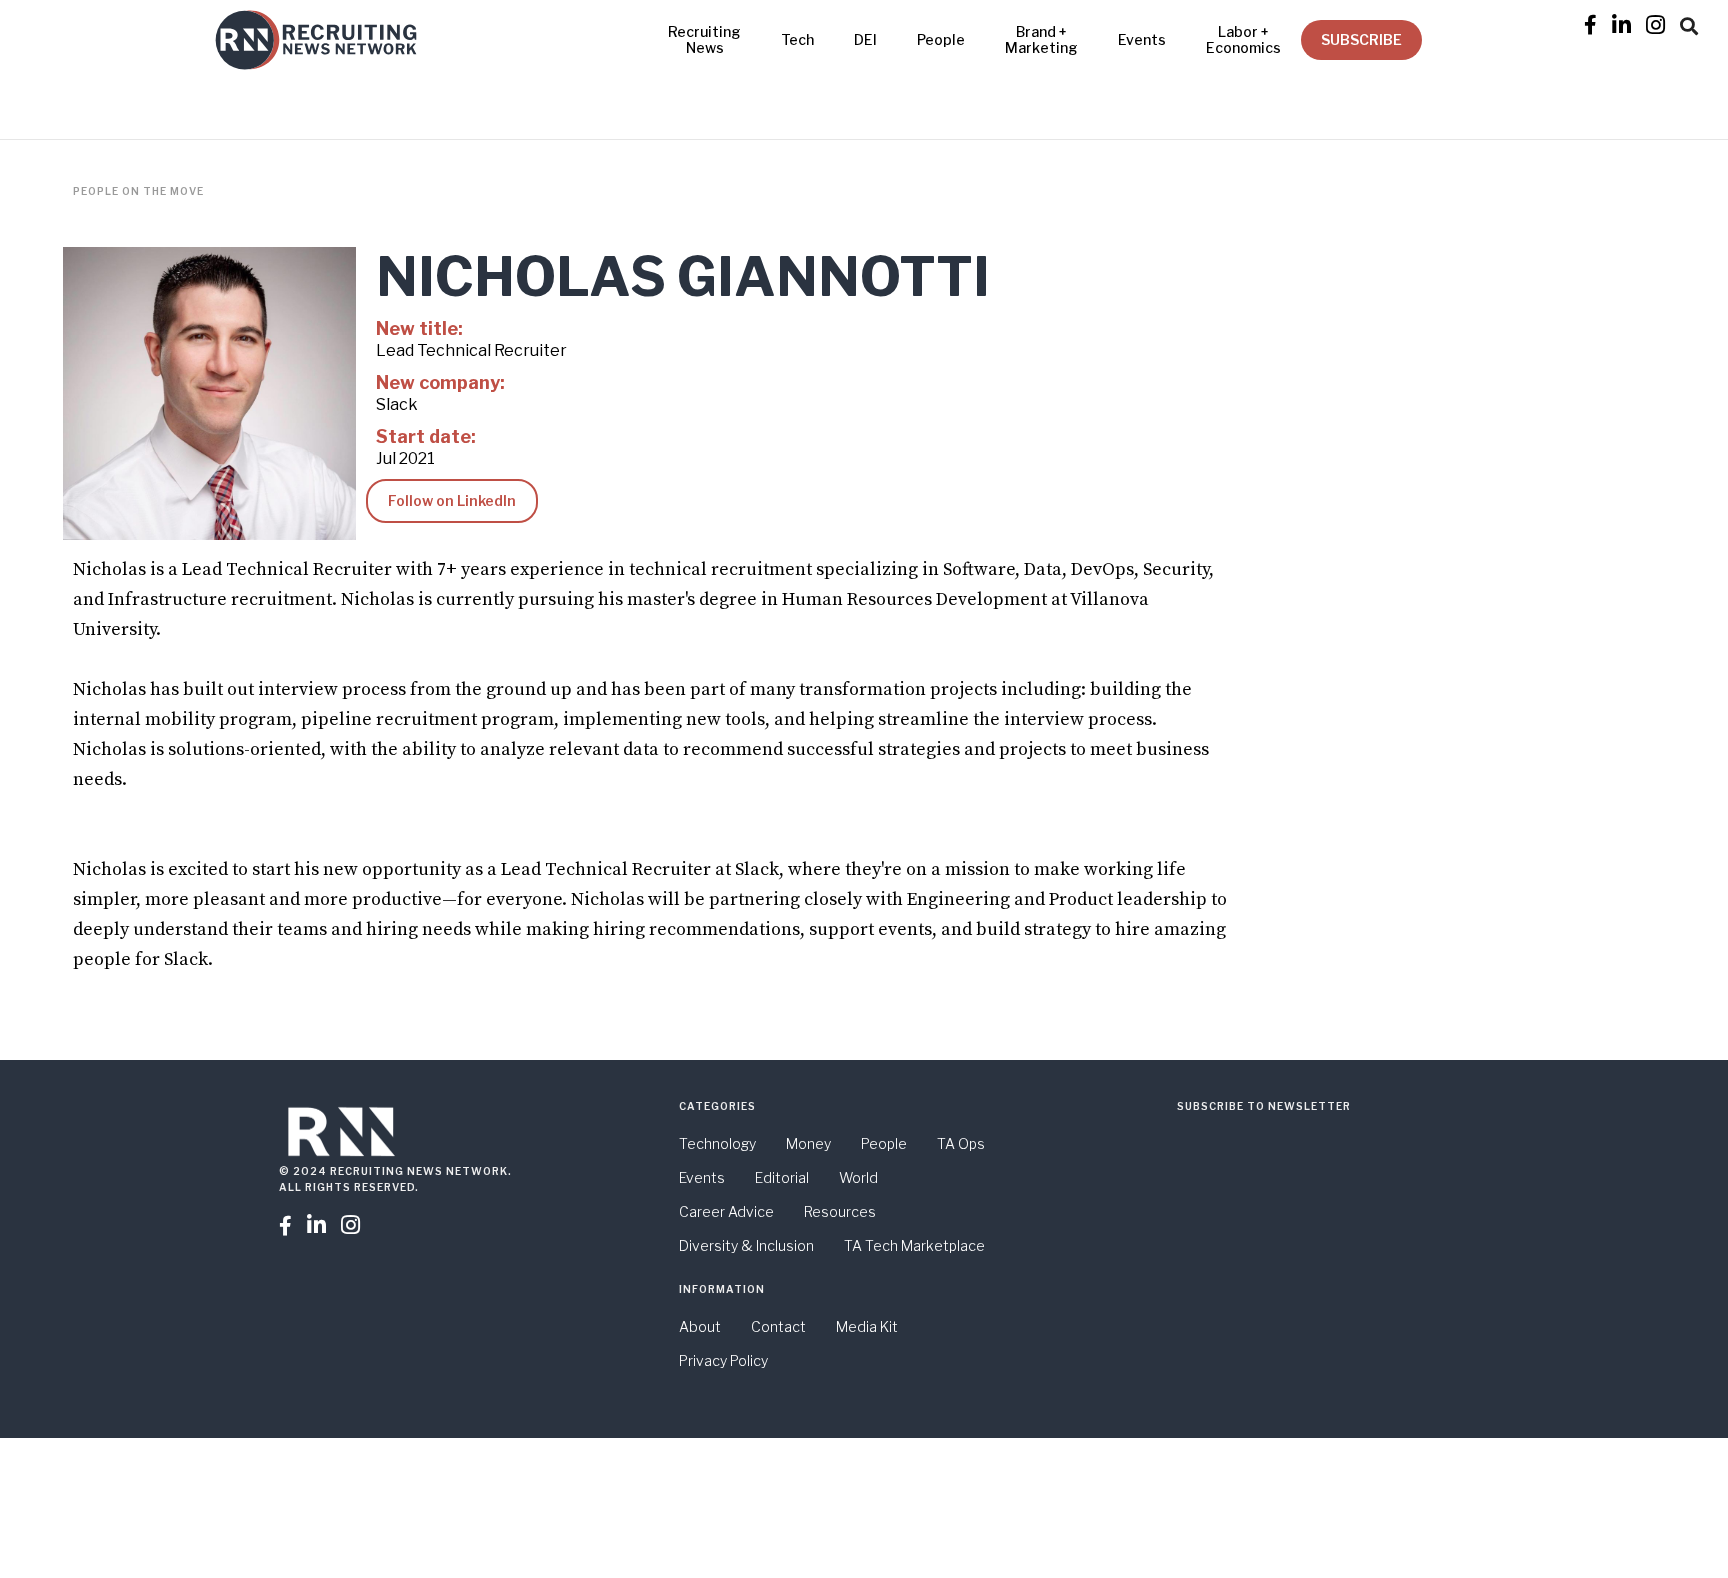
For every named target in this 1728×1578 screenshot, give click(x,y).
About (700, 1326)
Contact (778, 1326)
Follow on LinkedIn (452, 500)
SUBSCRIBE (1361, 39)
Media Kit (867, 1326)
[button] (1689, 23)
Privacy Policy (723, 1360)
